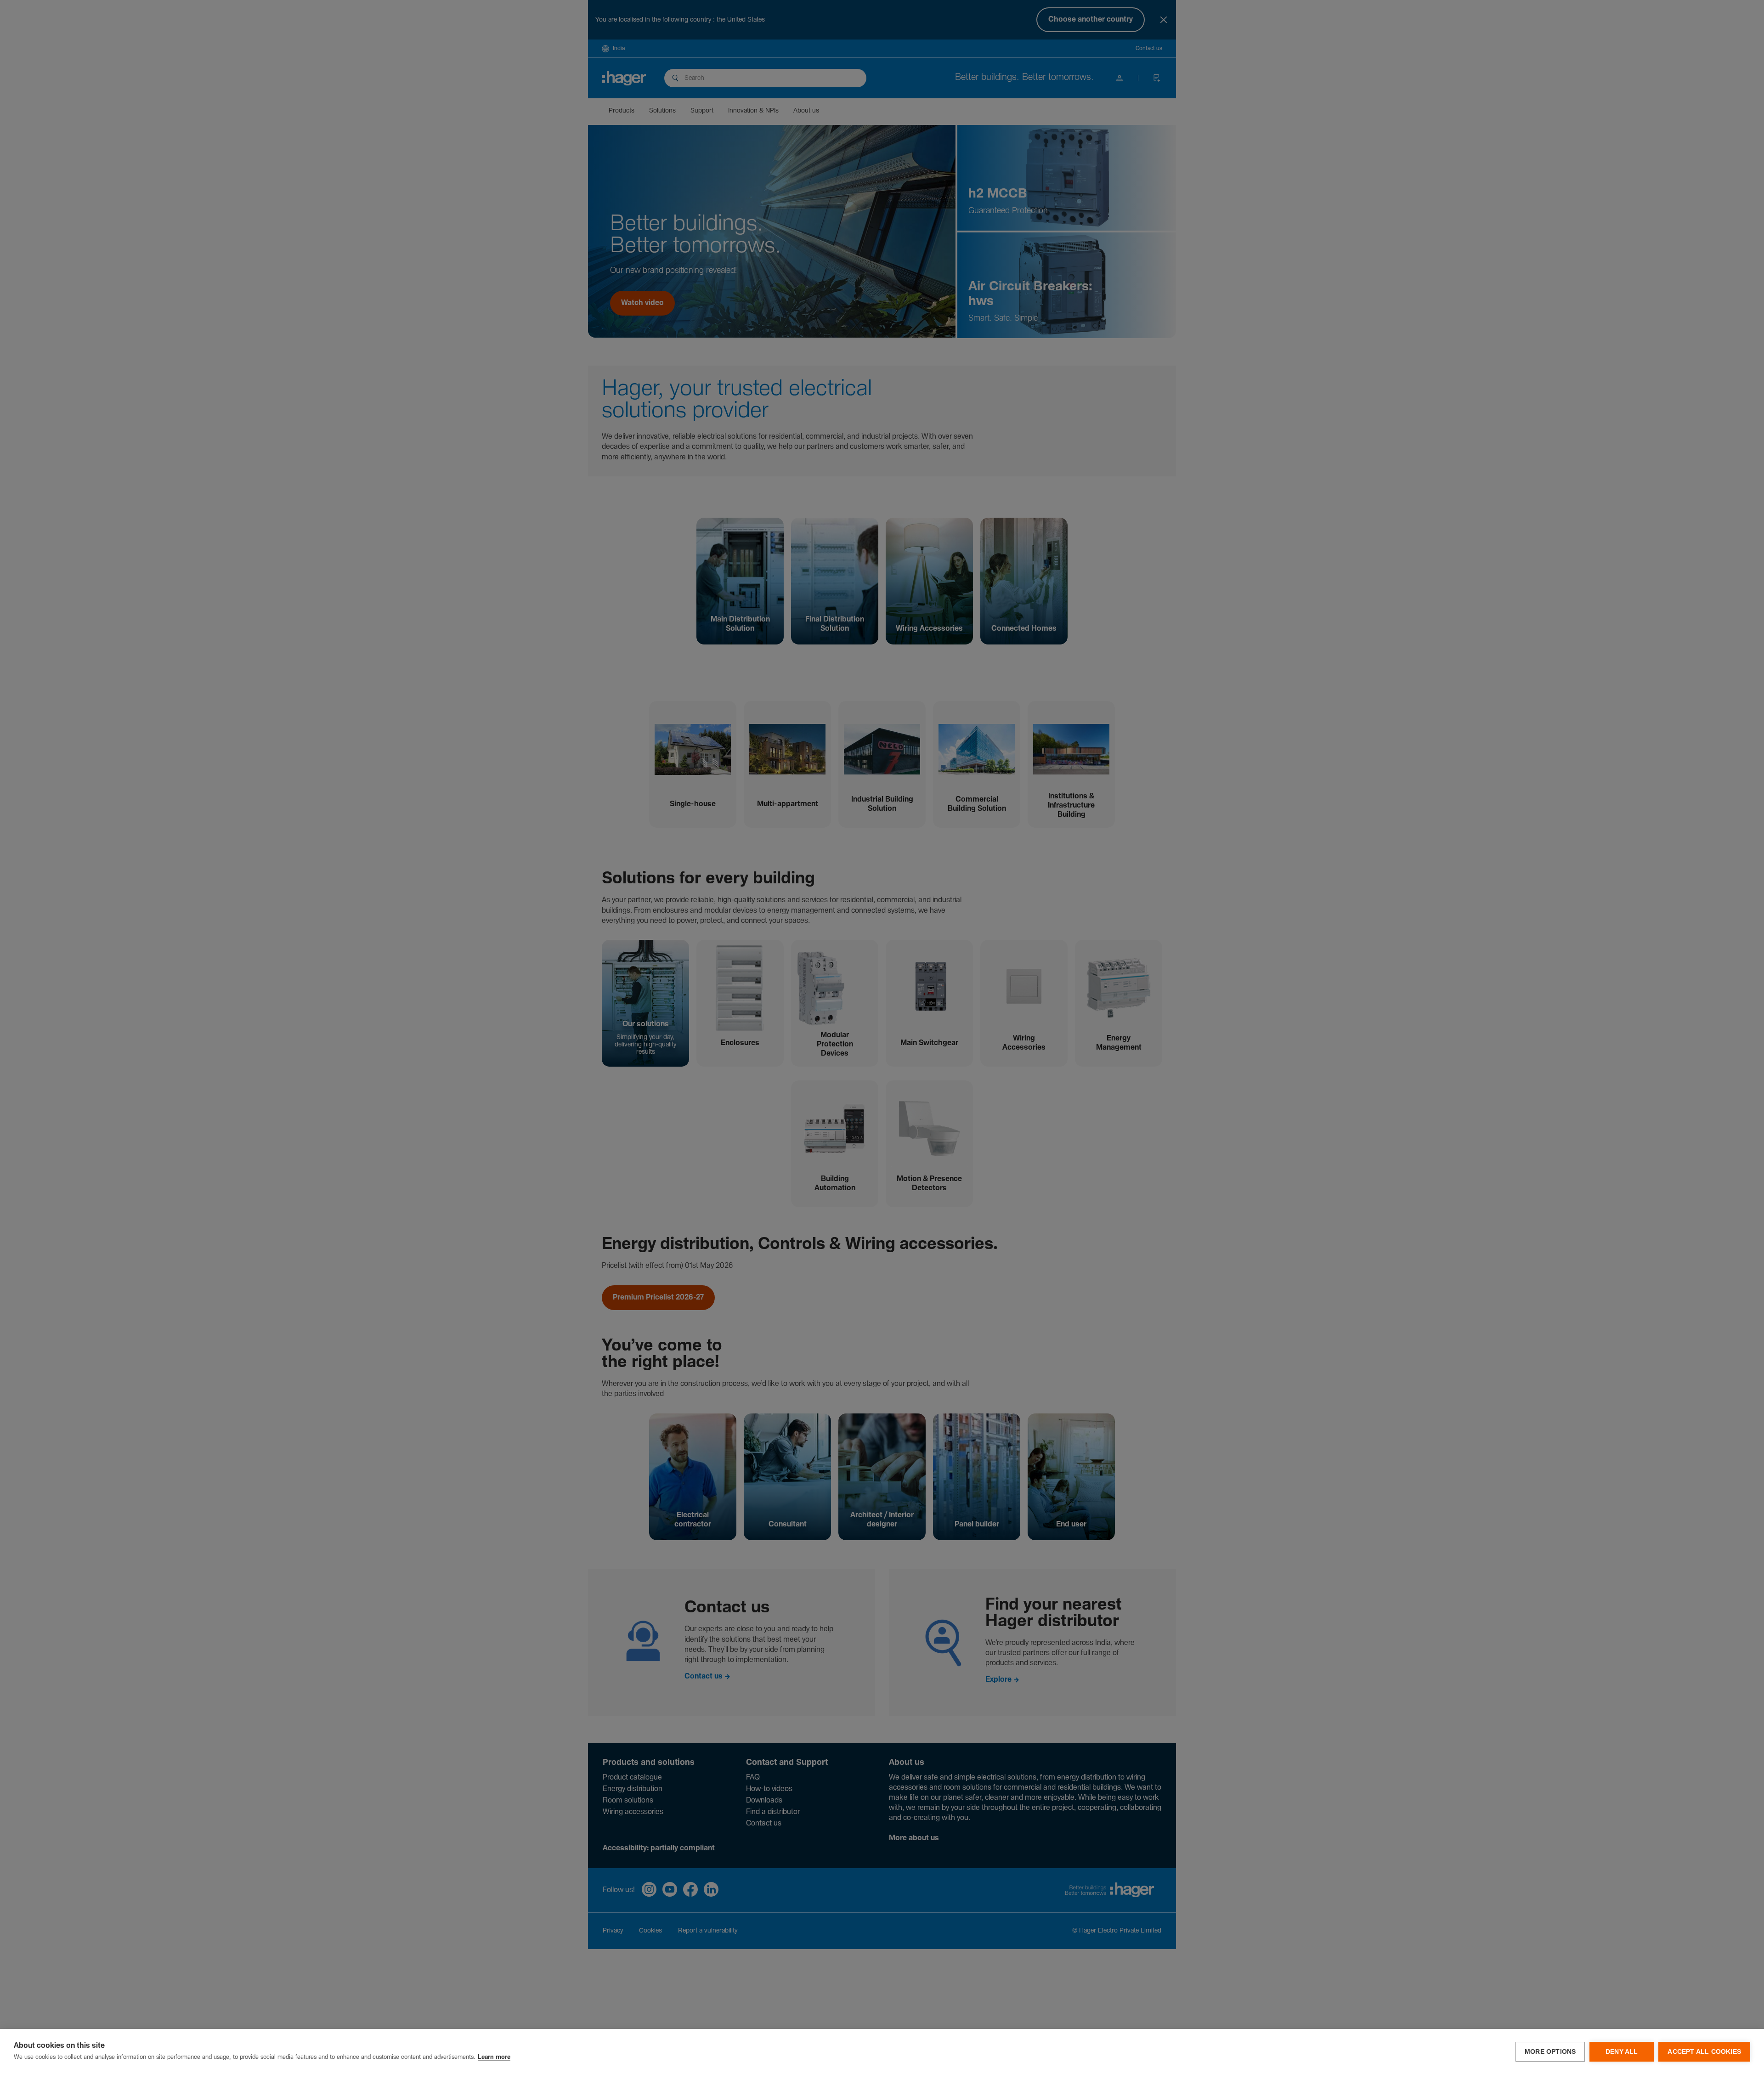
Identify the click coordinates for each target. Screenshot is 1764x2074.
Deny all (1622, 2052)
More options (1550, 2052)
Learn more (494, 2057)
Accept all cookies (1704, 2052)
